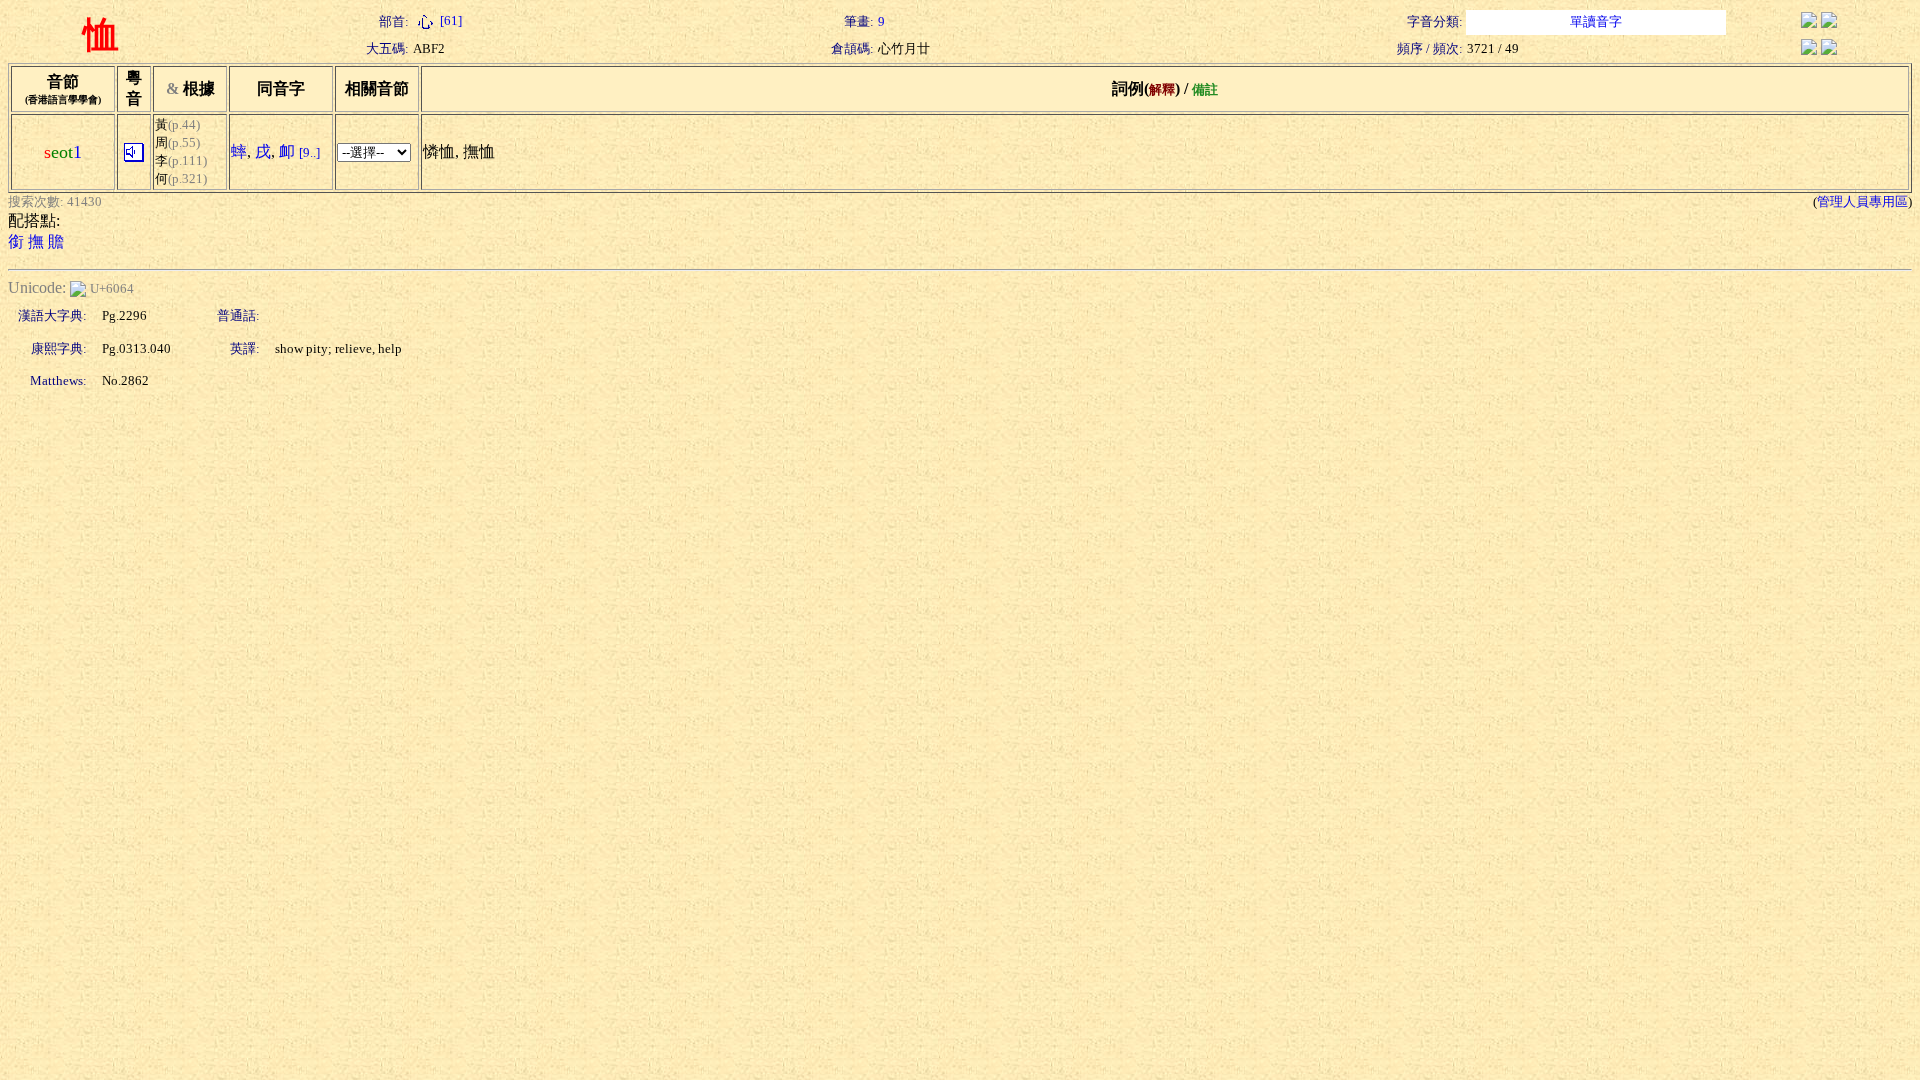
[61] (449, 20)
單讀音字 (1596, 21)
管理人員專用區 (1862, 201)
